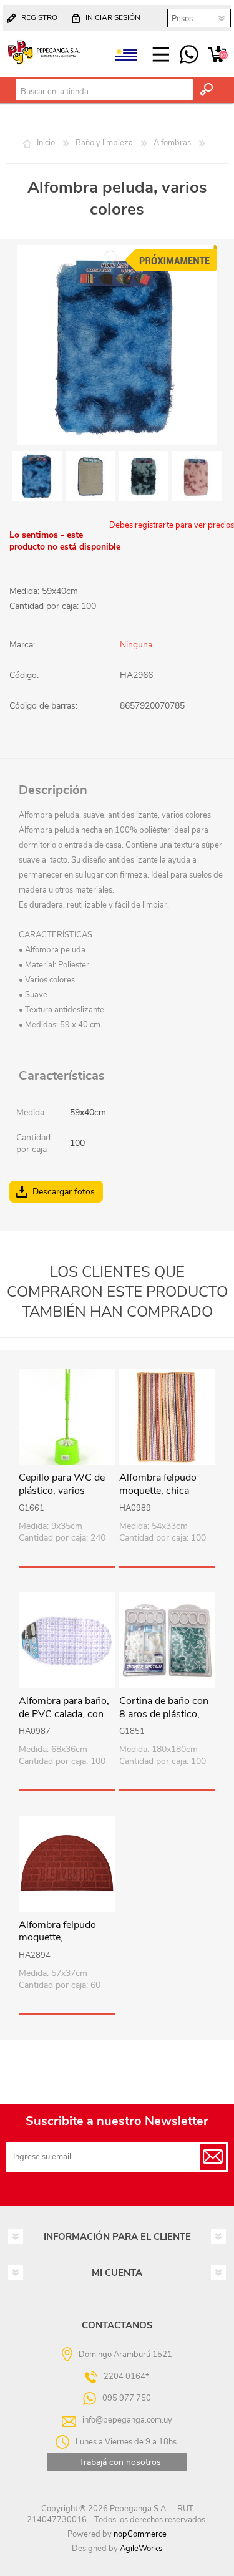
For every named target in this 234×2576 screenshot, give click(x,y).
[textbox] (105, 92)
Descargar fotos (64, 1192)
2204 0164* (126, 2376)
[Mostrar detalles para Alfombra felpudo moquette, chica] (167, 1417)
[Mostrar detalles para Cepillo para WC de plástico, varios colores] (67, 1417)
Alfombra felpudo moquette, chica (158, 1484)
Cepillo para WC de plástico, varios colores (62, 1491)
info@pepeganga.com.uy (127, 2419)
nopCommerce (140, 2534)
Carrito (217, 55)
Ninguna (136, 645)
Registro (39, 17)
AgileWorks (141, 2549)
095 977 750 (189, 55)
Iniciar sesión (113, 17)
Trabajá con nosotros (120, 2462)
